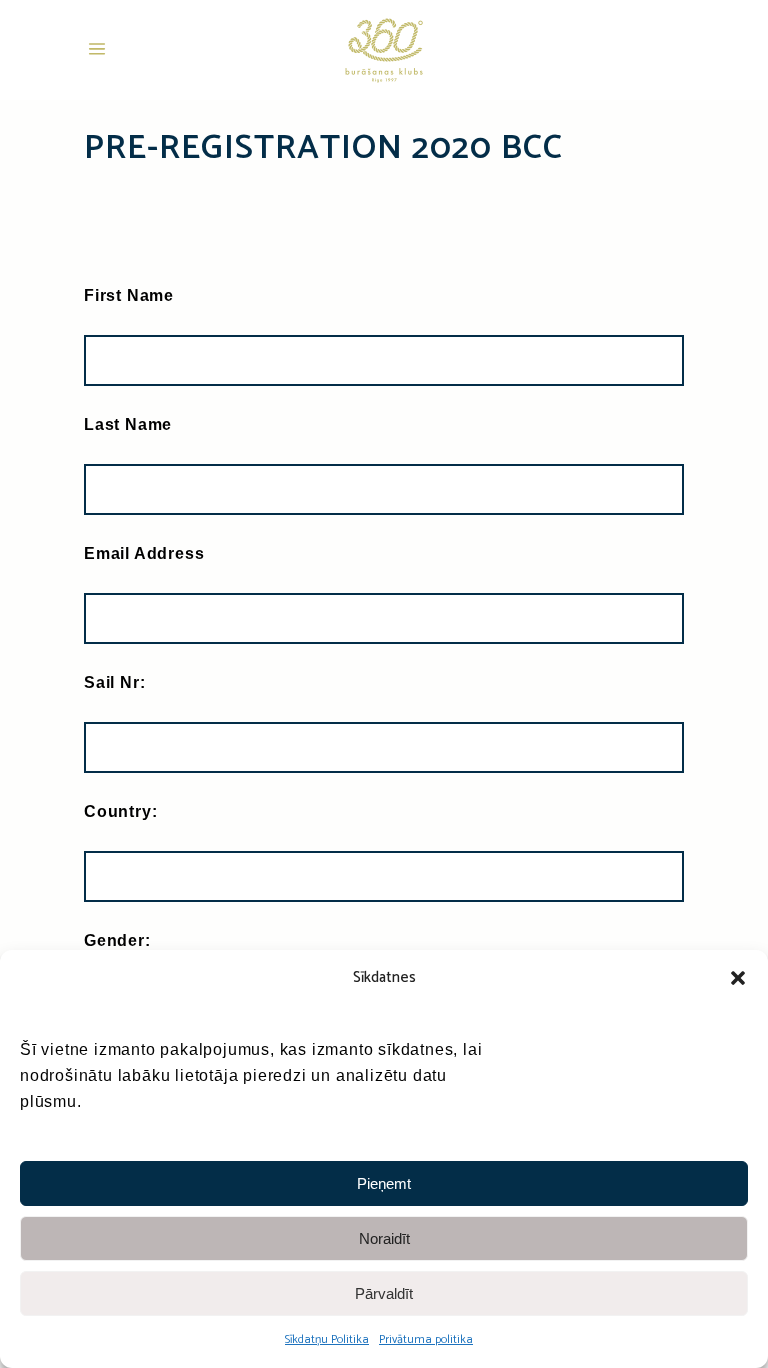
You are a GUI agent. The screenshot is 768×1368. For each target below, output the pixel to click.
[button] (738, 978)
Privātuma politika (426, 1339)
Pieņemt (384, 1183)
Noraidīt (384, 1238)
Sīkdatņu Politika (327, 1339)
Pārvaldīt (384, 1293)
